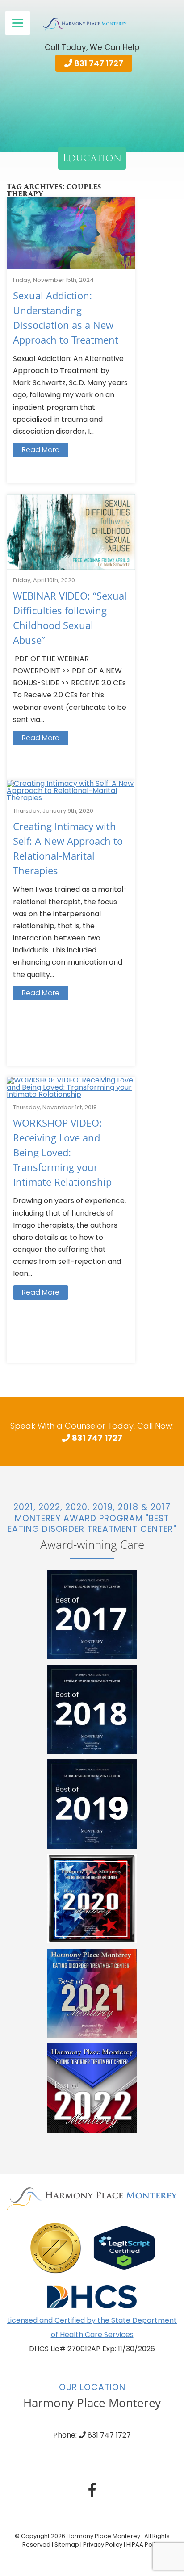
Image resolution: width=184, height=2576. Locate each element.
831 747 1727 (98, 63)
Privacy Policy (103, 2545)
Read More (41, 450)
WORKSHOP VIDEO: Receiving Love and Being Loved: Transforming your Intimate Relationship (62, 1152)
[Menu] (18, 23)
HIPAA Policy (144, 2545)
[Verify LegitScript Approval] (124, 2247)
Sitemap (67, 2545)
